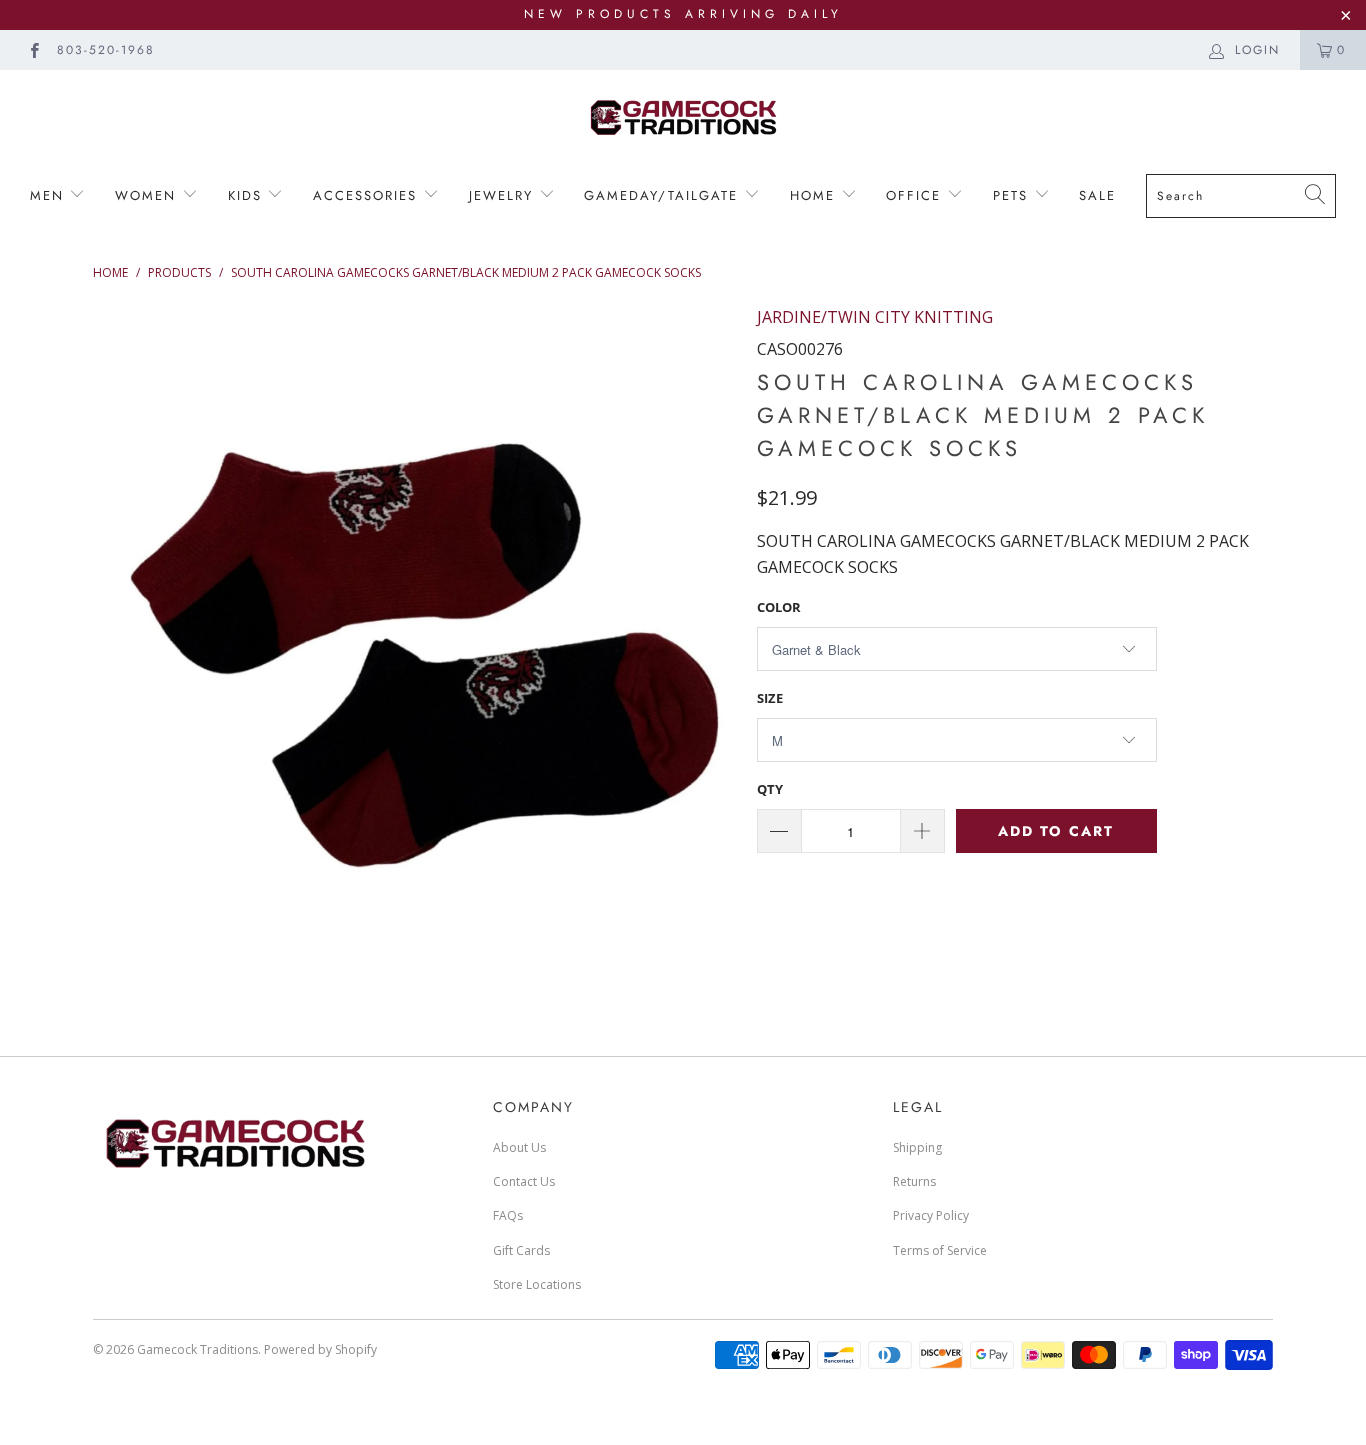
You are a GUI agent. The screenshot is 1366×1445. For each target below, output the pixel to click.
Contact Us (524, 1181)
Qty (770, 789)
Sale (1097, 195)
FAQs (508, 1215)
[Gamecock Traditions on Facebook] (33, 49)
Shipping (917, 1147)
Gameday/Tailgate (664, 195)
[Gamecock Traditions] (683, 116)
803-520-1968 (106, 50)
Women (148, 195)
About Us (519, 1147)
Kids (245, 195)
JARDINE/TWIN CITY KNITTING (875, 317)
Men (50, 195)
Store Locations (537, 1284)
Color (779, 607)
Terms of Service (940, 1250)
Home (815, 195)
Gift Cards (521, 1250)
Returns (914, 1181)
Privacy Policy (931, 1215)
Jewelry (504, 195)
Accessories (365, 195)
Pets (1013, 195)
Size (770, 698)
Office (916, 195)
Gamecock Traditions (197, 1349)
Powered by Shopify (320, 1349)
